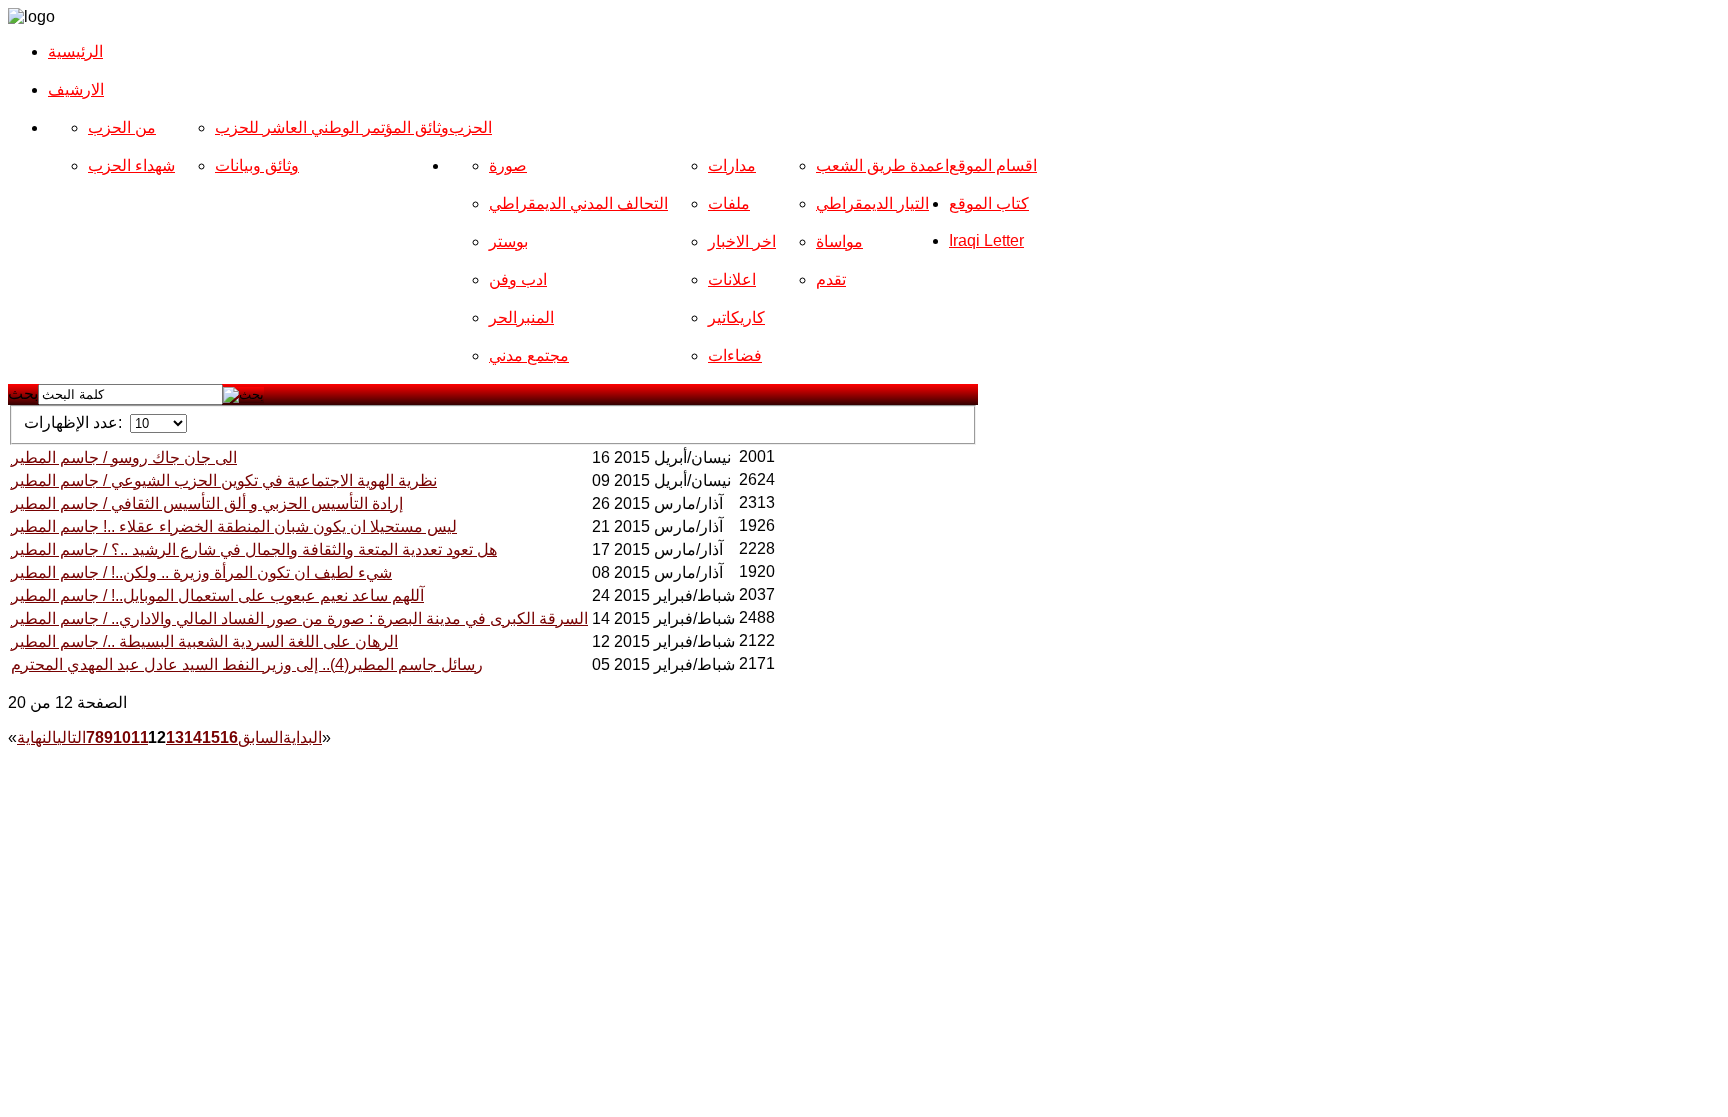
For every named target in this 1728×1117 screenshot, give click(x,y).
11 (139, 737)
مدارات (732, 165)
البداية (302, 737)
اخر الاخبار (742, 241)
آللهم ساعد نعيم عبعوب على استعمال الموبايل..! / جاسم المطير (217, 595)
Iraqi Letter (986, 240)
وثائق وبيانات (257, 165)
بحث (23, 393)
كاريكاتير (736, 317)
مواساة (839, 241)
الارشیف (76, 89)
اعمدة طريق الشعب (882, 165)
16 (229, 737)
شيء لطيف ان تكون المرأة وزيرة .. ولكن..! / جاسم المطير (201, 572)
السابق (260, 737)
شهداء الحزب (131, 165)
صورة (508, 165)
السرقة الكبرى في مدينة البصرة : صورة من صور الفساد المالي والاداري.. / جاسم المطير (299, 618)
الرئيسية (75, 51)
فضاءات (735, 355)
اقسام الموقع (993, 165)
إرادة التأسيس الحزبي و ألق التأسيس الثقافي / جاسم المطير (207, 503)
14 (193, 737)
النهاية (37, 737)
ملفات (729, 203)
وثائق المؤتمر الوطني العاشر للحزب (332, 127)
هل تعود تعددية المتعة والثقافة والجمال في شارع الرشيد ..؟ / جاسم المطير (254, 549)
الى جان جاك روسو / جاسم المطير (124, 457)
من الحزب (122, 127)
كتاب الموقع (989, 203)
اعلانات (732, 279)
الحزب (470, 127)
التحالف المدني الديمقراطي (578, 203)
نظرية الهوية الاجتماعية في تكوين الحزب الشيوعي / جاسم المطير (224, 480)
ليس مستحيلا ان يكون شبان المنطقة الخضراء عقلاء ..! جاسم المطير (234, 526)
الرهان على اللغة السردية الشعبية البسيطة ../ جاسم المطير (204, 641)
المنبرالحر (521, 317)
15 (211, 737)
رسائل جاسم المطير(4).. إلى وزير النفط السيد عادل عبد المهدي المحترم (247, 664)
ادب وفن (518, 279)
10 (122, 737)
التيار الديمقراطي (872, 203)
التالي (71, 737)
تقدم (831, 279)
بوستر (508, 241)
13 (175, 737)
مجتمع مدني (529, 355)
